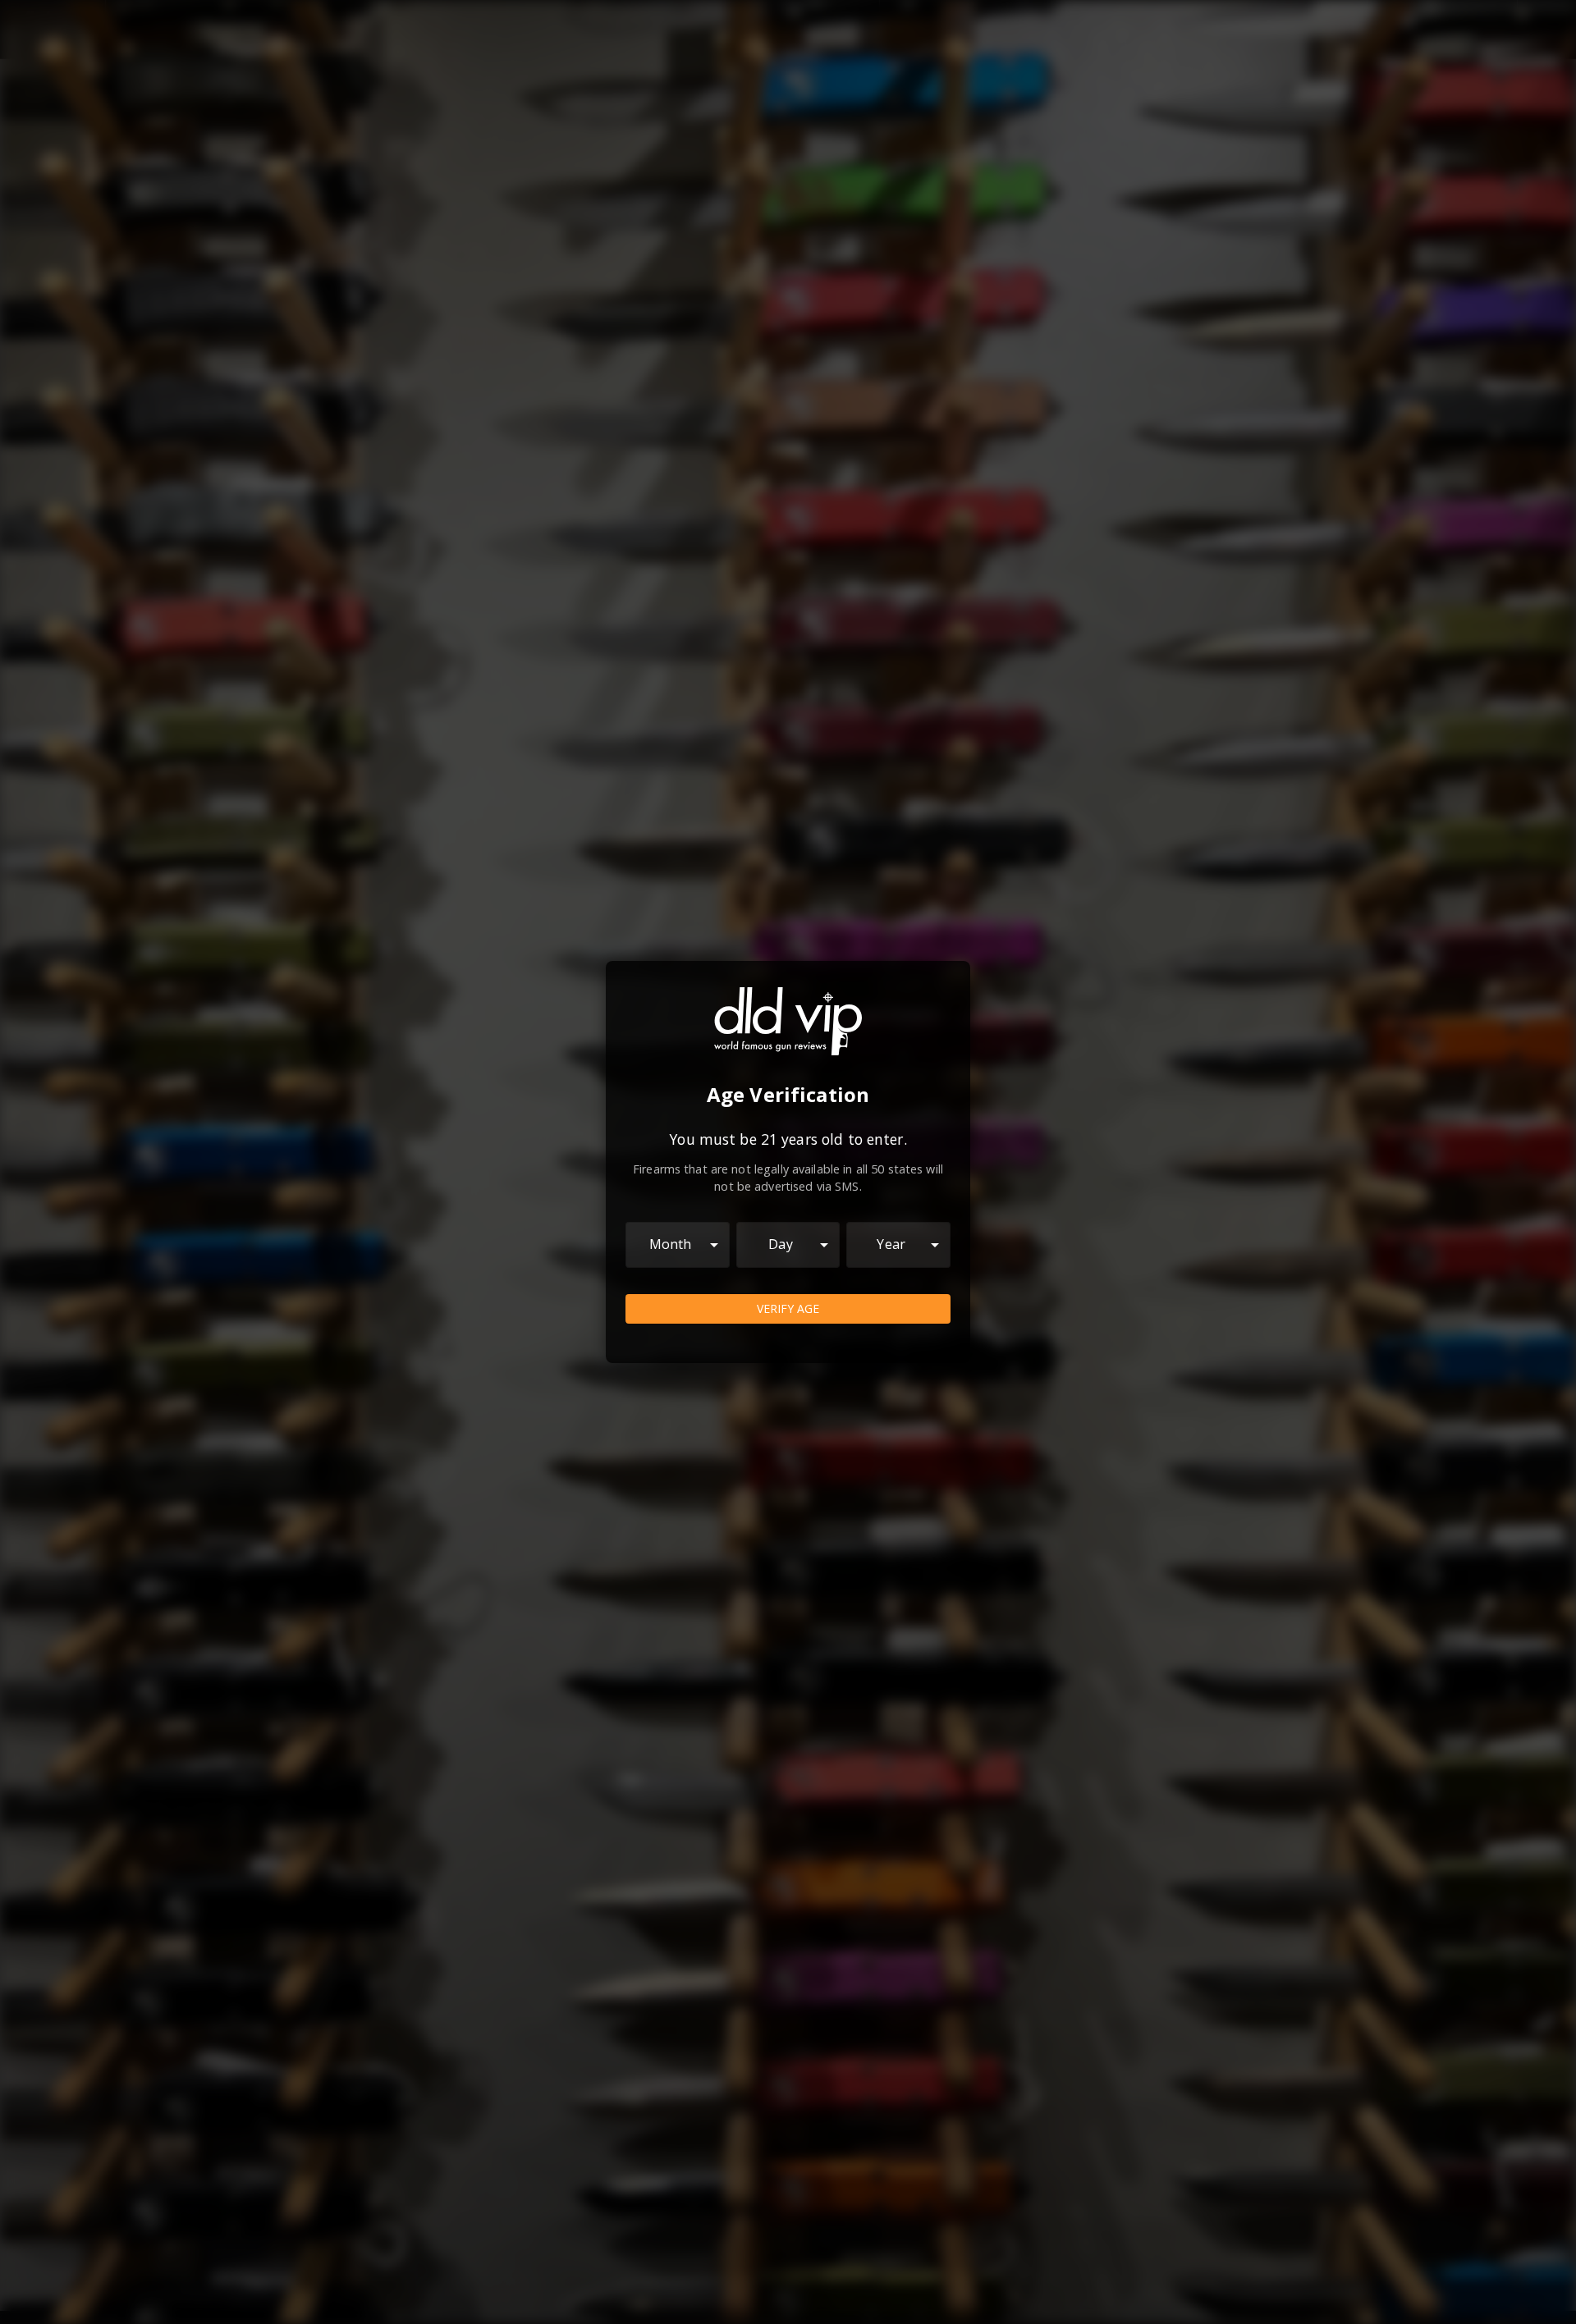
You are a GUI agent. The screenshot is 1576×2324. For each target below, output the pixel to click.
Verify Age (788, 1308)
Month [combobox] (671, 1244)
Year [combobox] (891, 1244)
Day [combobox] (780, 1244)
